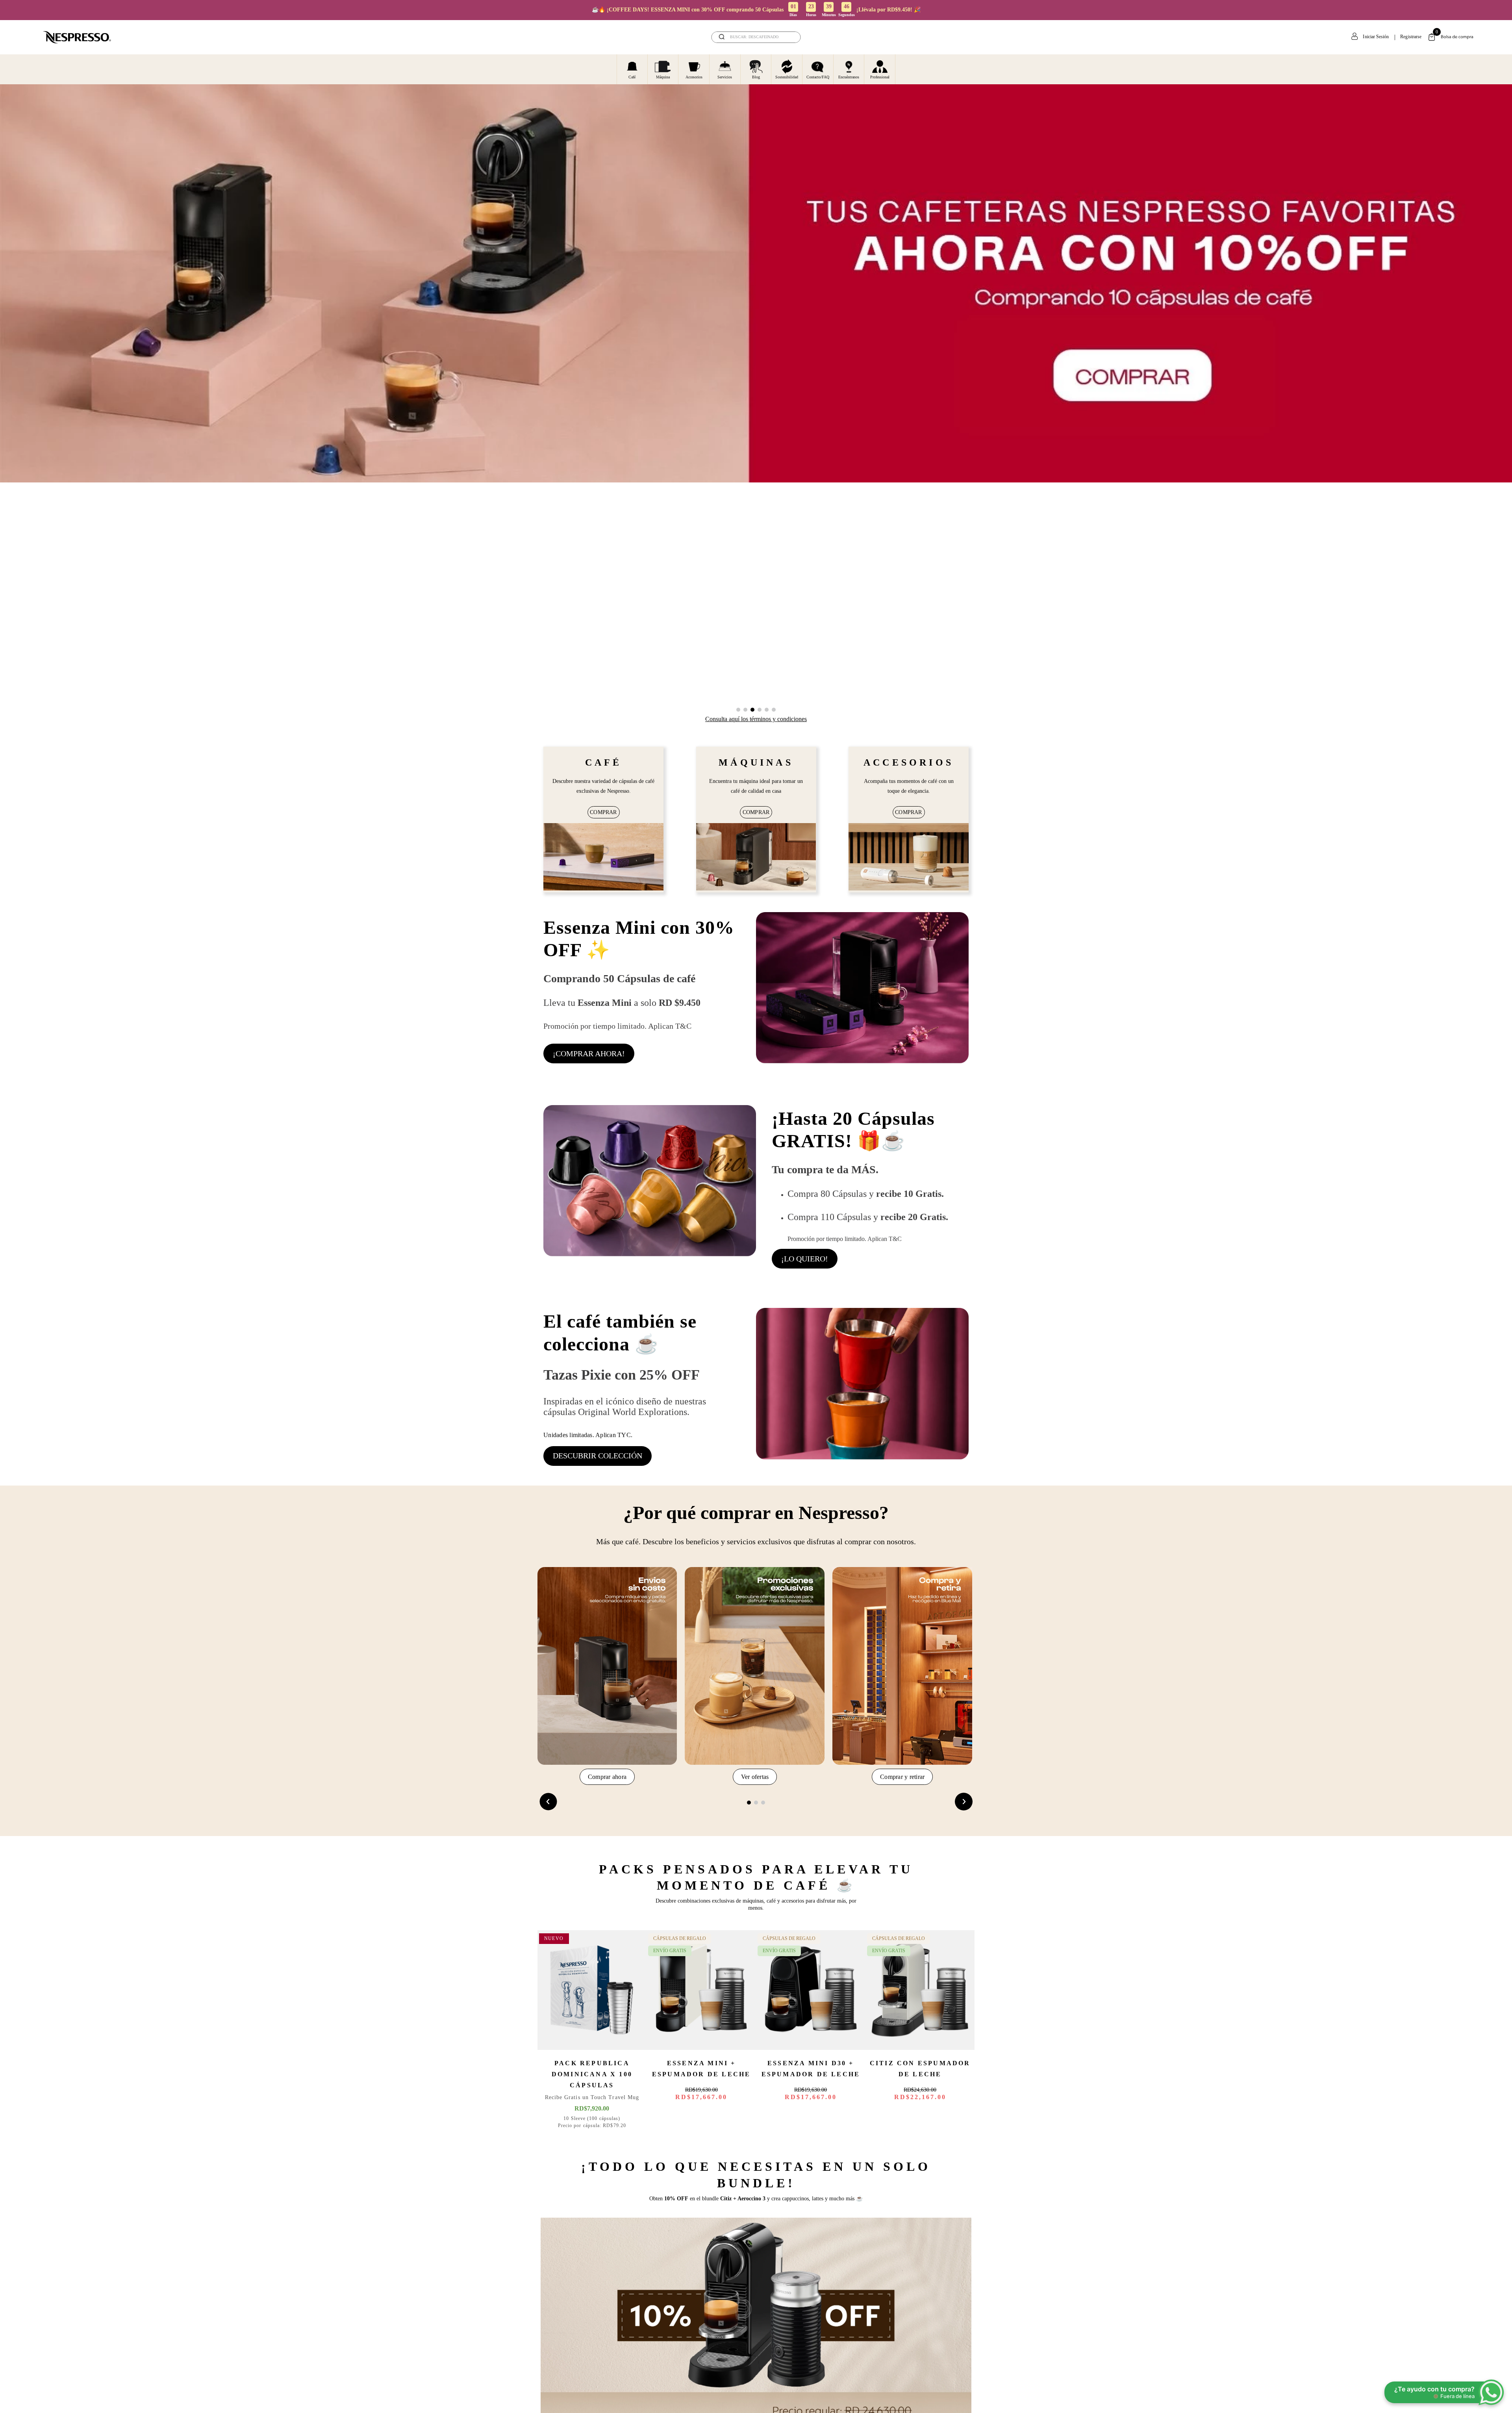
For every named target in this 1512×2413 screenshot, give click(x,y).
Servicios (725, 77)
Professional (880, 77)
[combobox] (756, 37)
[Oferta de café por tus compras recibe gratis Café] (650, 1187)
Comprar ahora (607, 1777)
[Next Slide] (964, 1802)
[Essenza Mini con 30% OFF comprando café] (862, 989)
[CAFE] (603, 858)
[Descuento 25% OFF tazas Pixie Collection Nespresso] (862, 1387)
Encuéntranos (849, 77)
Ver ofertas (755, 1777)
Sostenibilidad (787, 77)
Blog (756, 77)
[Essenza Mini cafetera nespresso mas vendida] (756, 858)
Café (632, 77)
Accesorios (694, 77)
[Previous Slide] (548, 1802)
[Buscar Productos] (789, 37)
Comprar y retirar (902, 1777)
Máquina (663, 77)
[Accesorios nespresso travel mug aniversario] (909, 858)
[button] (738, 710)
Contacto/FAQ (818, 77)
